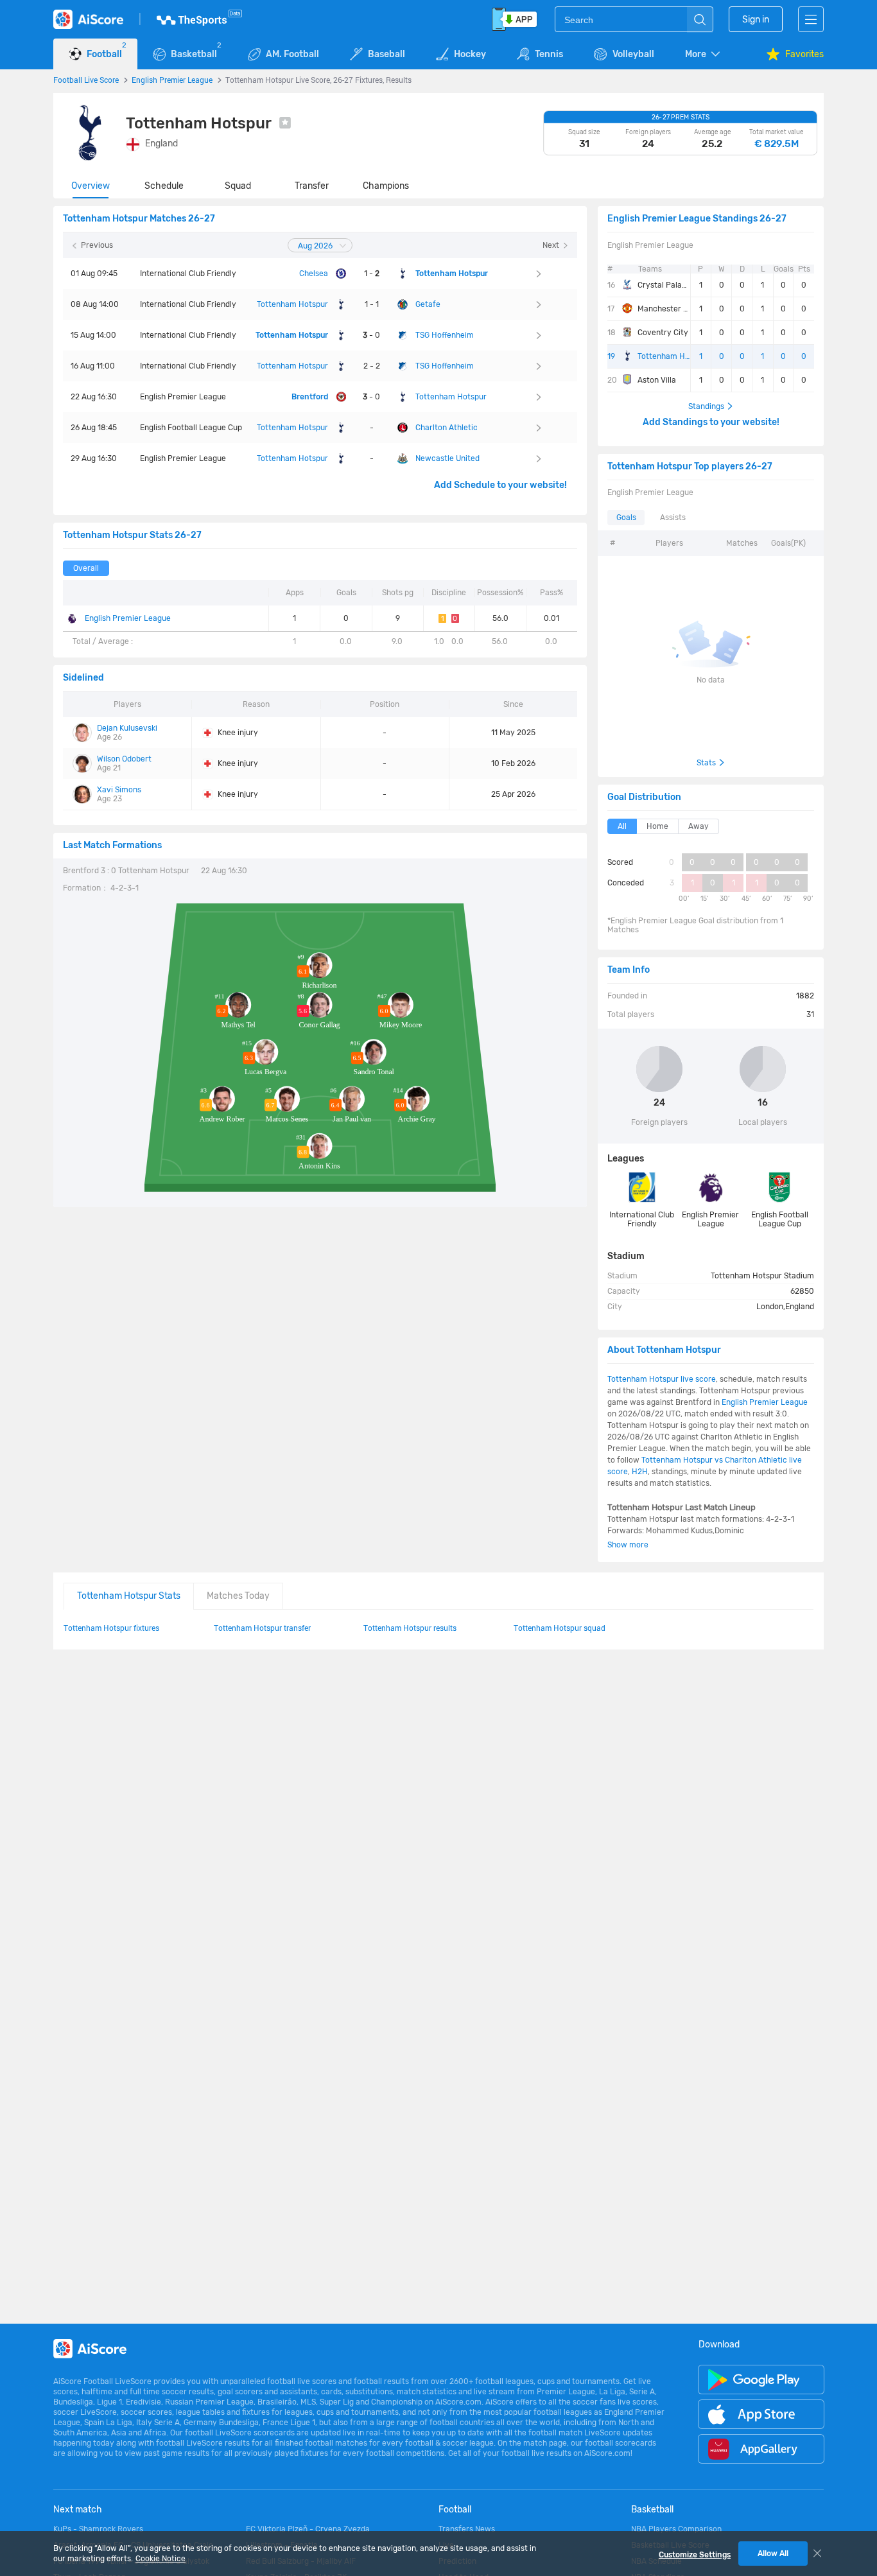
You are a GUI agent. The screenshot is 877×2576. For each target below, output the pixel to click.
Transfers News (467, 2529)
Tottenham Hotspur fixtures (111, 1628)
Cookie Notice (161, 2559)
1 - (372, 274)
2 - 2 (372, 366)
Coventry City (663, 333)
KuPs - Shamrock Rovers (98, 2529)
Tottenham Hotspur (664, 356)
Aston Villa (657, 380)
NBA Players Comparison (676, 2529)
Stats (706, 763)
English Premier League (172, 80)
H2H (640, 1472)
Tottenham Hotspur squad (560, 1628)
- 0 (371, 335)
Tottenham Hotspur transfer (262, 1628)
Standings (706, 406)
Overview (91, 186)
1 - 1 (372, 304)
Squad (238, 186)
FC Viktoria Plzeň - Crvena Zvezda (308, 2529)
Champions (386, 186)
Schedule (164, 186)
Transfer (312, 186)
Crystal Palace (664, 285)
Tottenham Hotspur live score (662, 1379)
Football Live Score (86, 80)
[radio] (86, 568)
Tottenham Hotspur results (410, 1628)
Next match (78, 2510)
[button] (704, 54)
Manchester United (664, 309)
